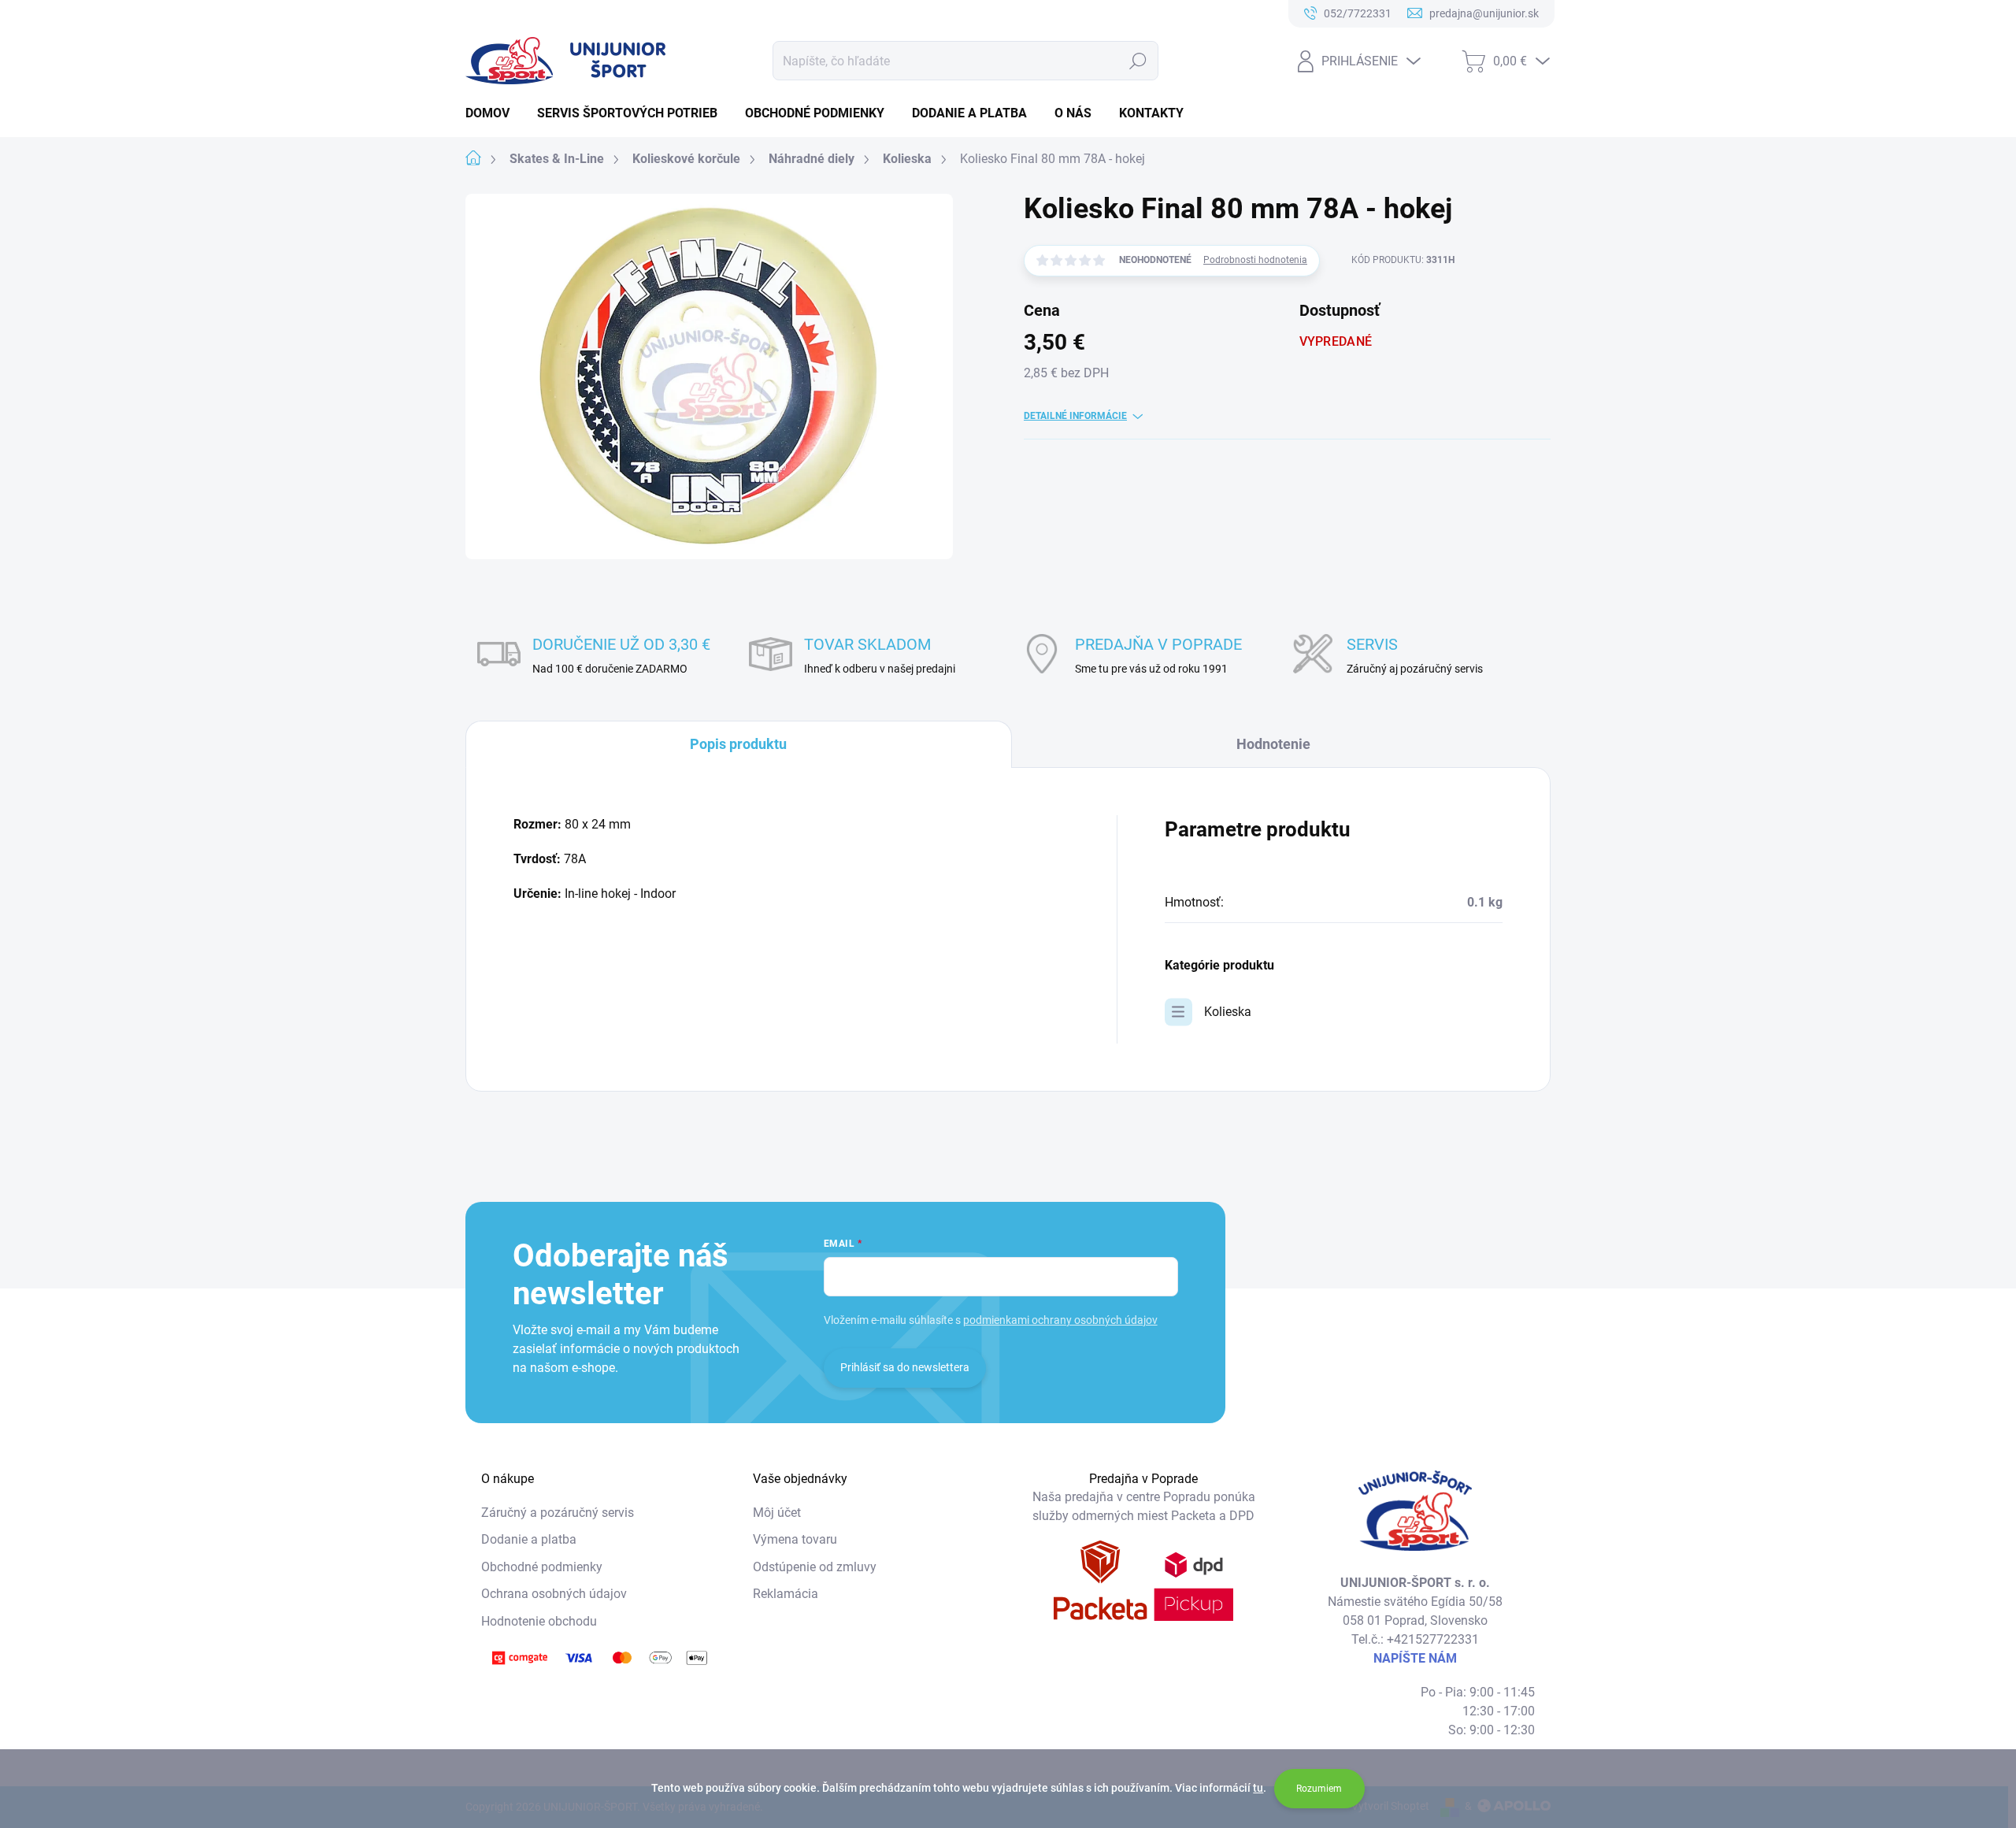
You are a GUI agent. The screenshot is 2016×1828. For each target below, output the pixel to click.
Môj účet (777, 1513)
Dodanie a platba (529, 1539)
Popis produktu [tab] (738, 744)
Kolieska (1228, 1012)
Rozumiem (1319, 1789)
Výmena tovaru (795, 1539)
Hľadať (1138, 61)
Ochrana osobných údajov (554, 1594)
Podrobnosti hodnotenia (1255, 260)
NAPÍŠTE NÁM (1415, 1658)
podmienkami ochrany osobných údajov (1060, 1320)
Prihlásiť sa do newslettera (905, 1367)
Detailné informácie (1075, 416)
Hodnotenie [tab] (1273, 744)
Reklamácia (786, 1594)
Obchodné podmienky (542, 1567)
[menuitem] (493, 113)
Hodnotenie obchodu (539, 1621)
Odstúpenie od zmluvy (815, 1567)
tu (1258, 1788)
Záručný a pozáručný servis (558, 1513)
